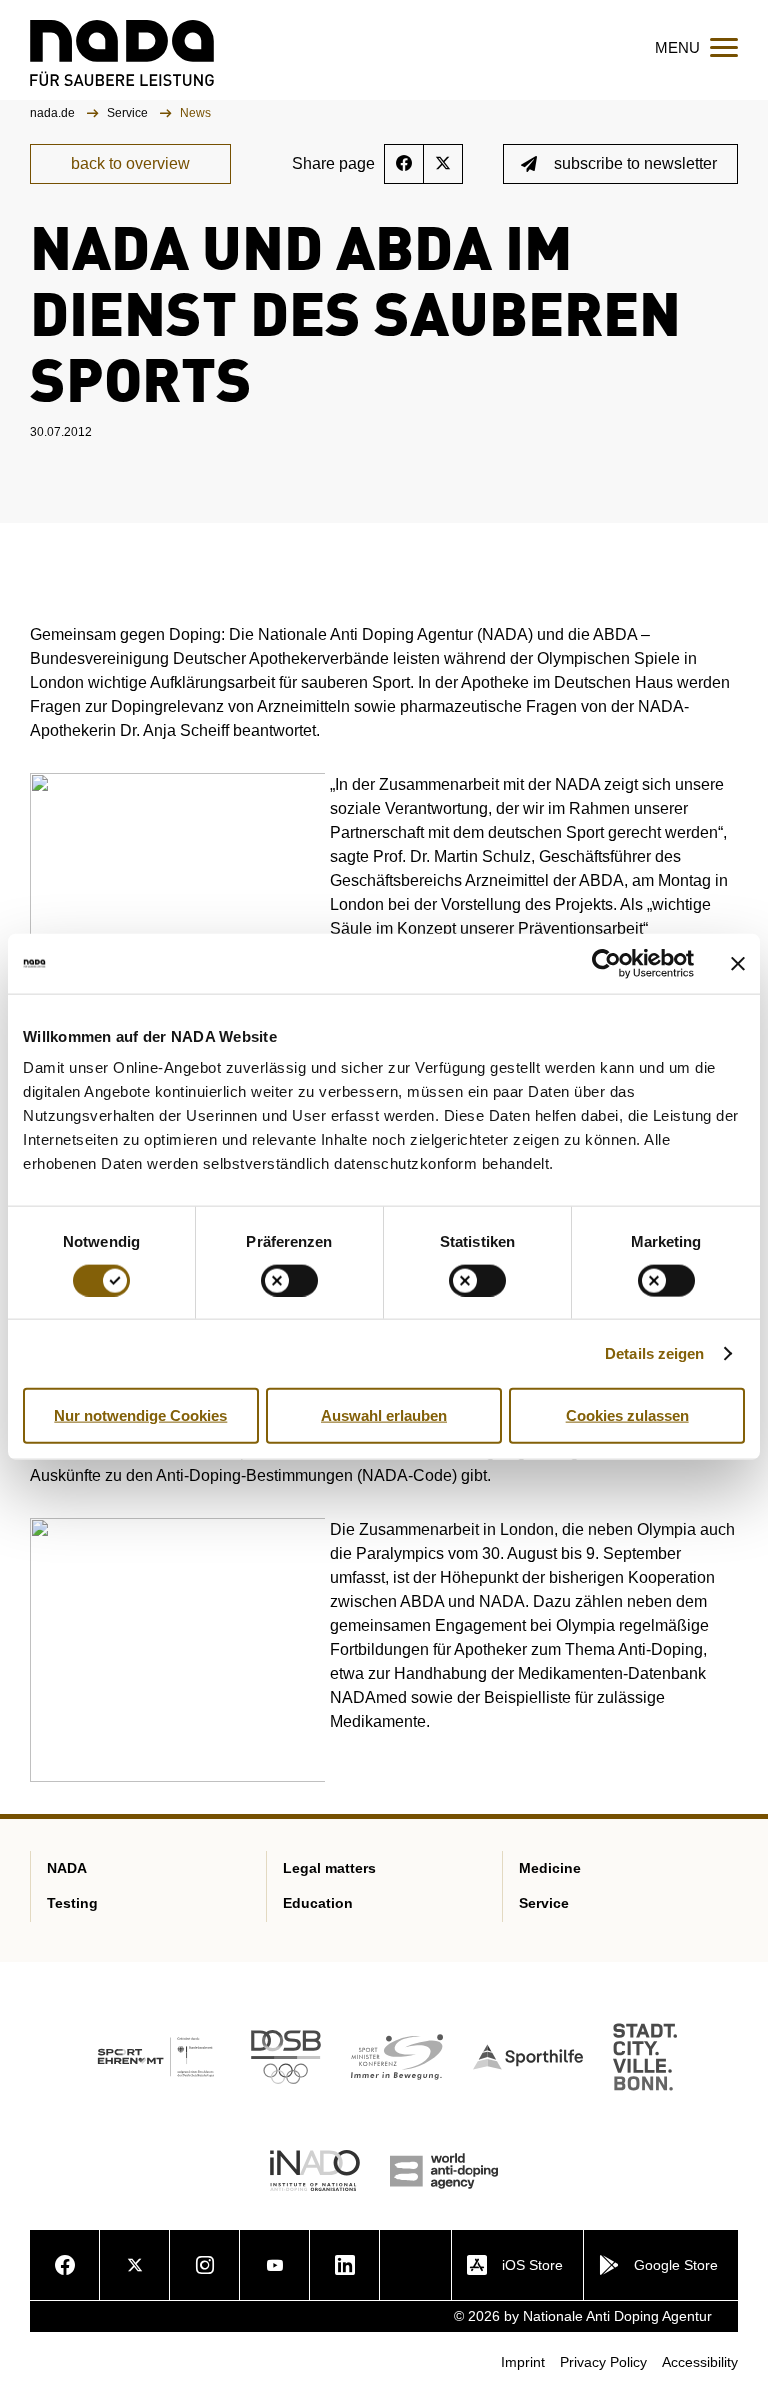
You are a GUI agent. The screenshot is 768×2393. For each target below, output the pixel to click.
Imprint (523, 2362)
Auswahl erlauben (384, 1414)
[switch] (289, 1280)
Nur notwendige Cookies (140, 1414)
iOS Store (532, 2265)
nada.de (54, 113)
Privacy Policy (603, 2362)
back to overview (130, 163)
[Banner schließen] (738, 963)
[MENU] (724, 47)
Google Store (676, 2265)
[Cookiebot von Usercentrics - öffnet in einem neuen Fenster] (606, 963)
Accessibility (700, 2362)
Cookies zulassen (627, 1414)
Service (129, 113)
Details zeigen (654, 1352)
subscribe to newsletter (635, 163)
